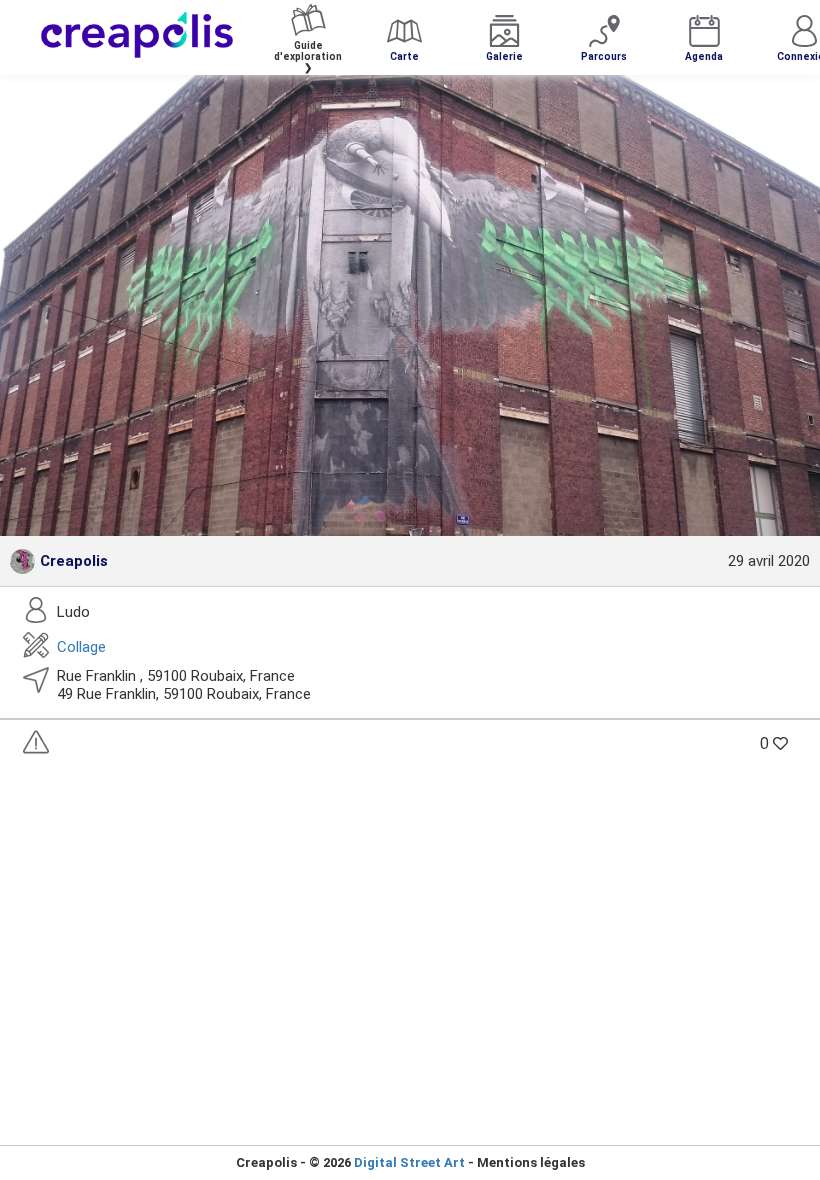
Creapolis (74, 561)
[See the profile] (22, 561)
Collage (81, 647)
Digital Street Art (409, 1162)
